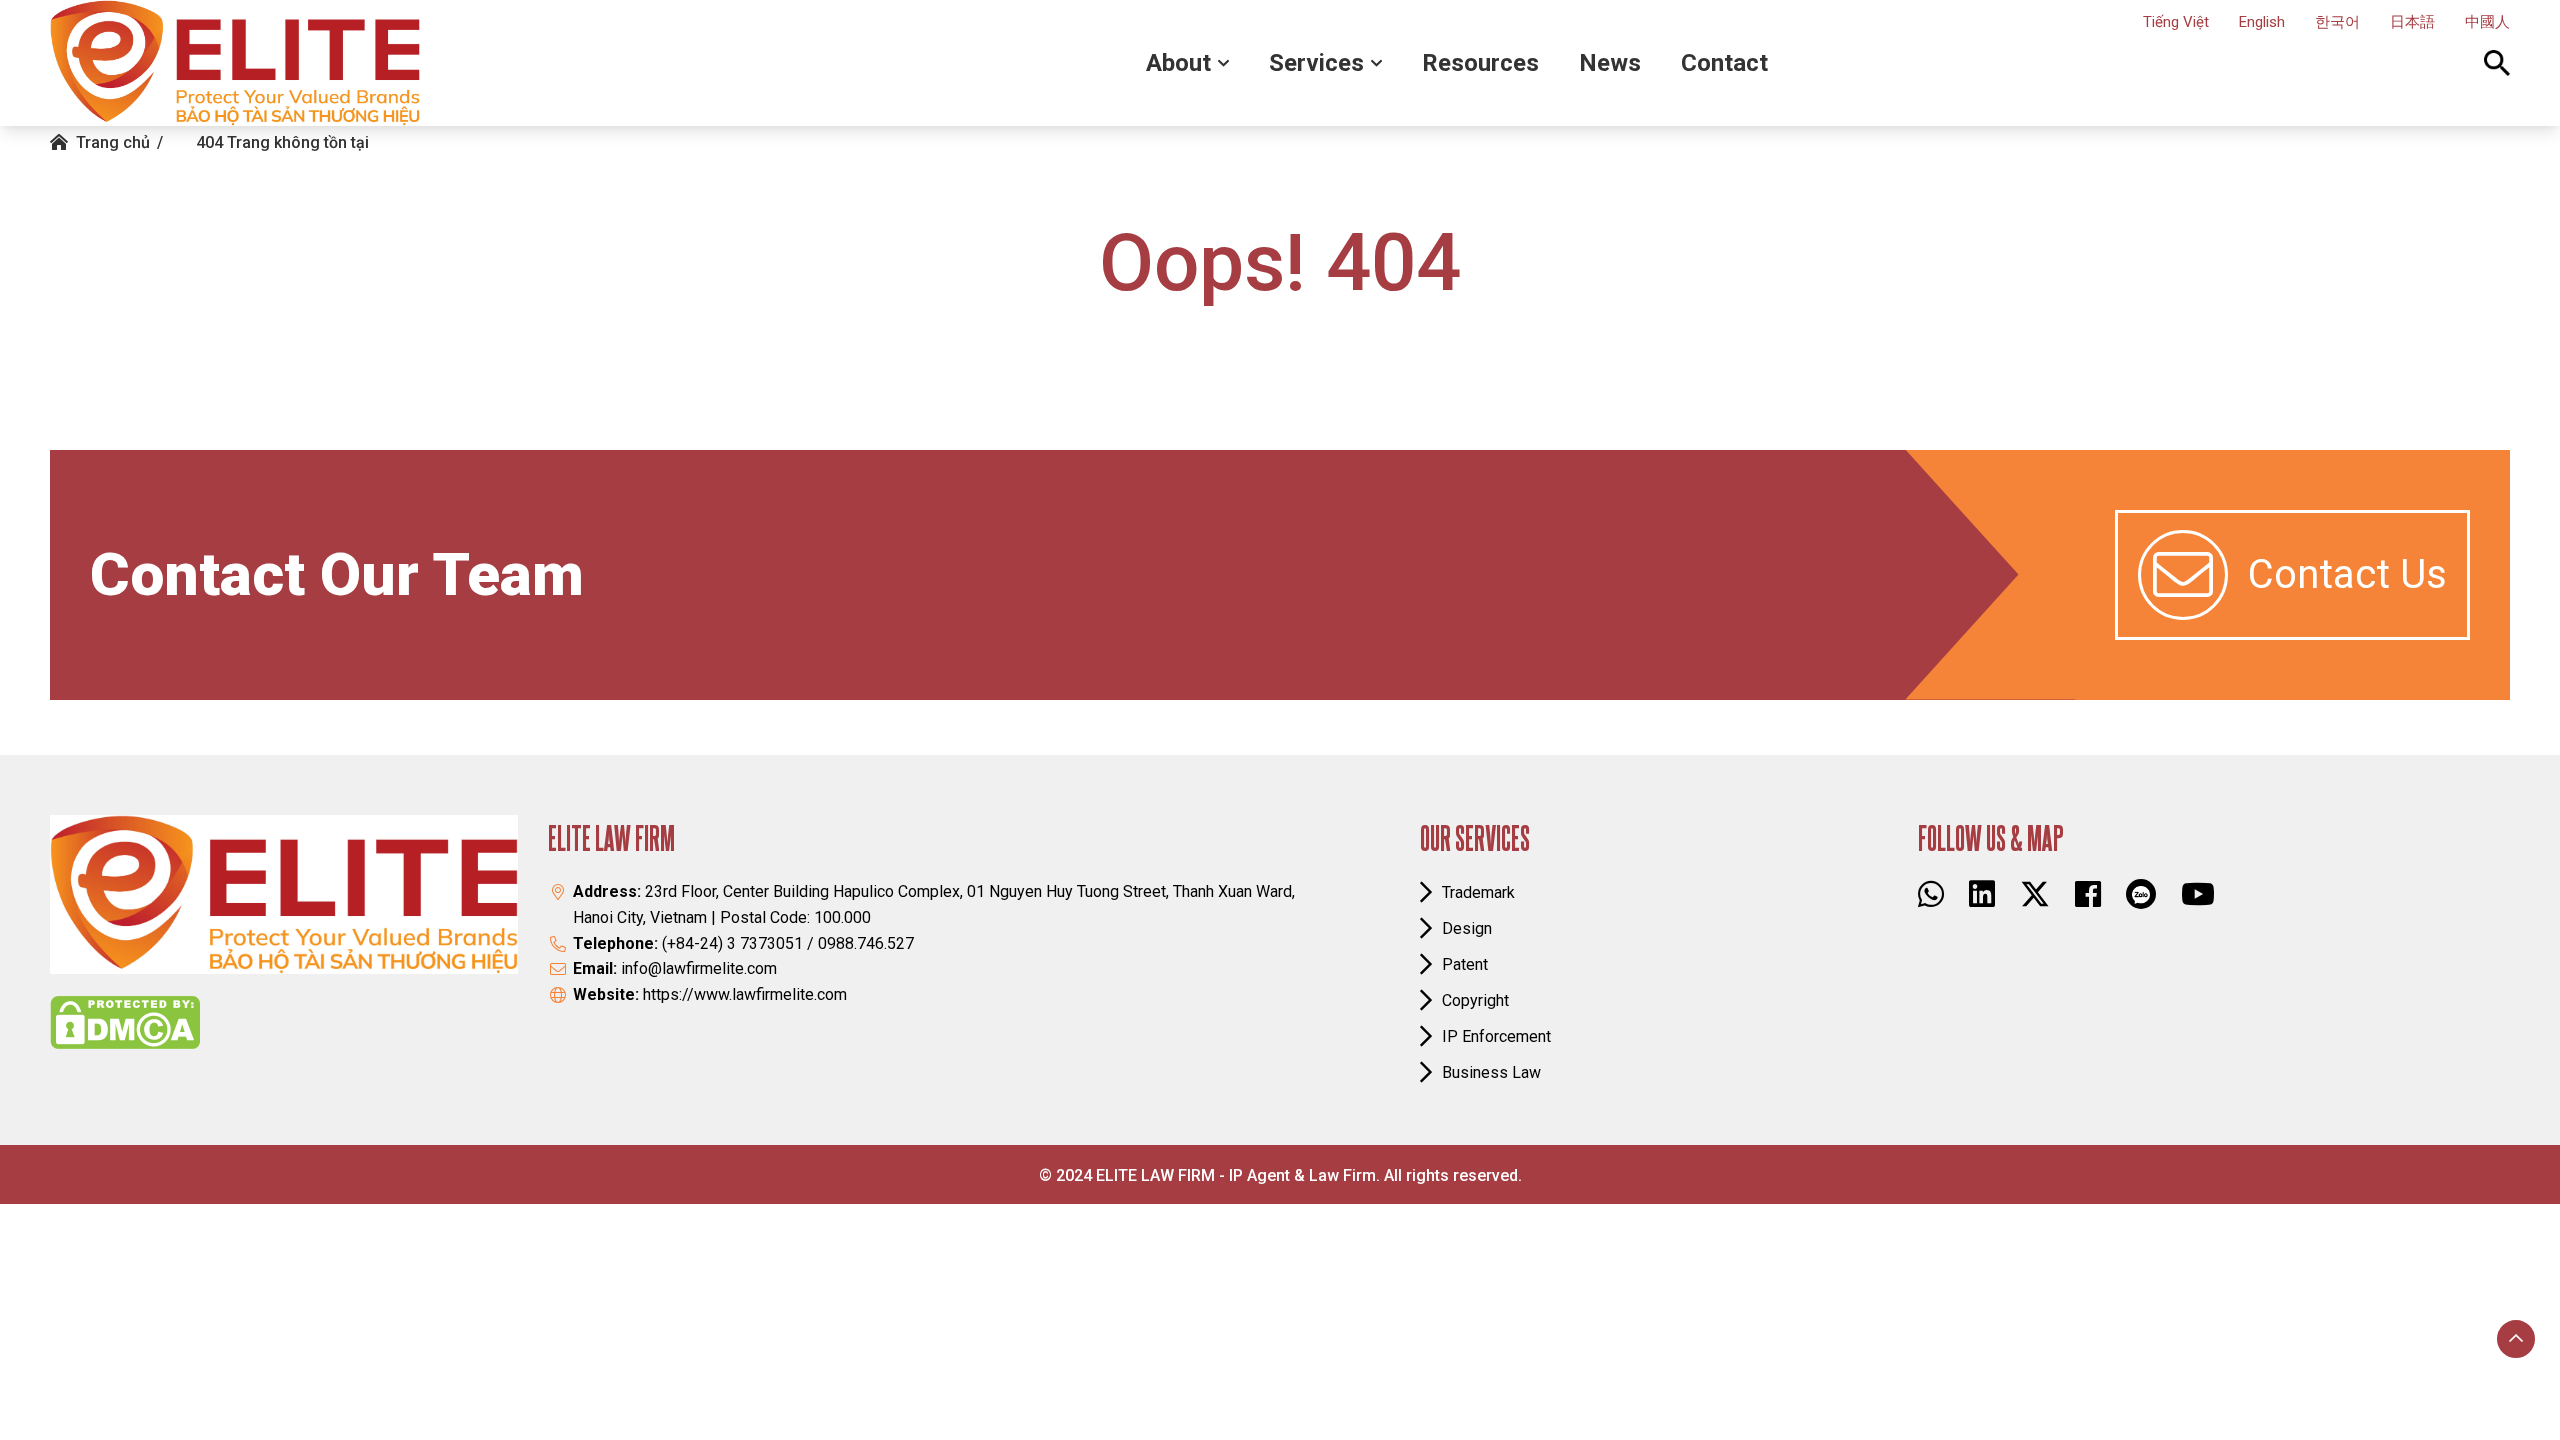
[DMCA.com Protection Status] (125, 1022)
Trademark (1478, 892)
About (1178, 63)
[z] (2141, 894)
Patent (1465, 964)
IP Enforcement (1496, 1036)
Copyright (1475, 1000)
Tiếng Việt (2176, 22)
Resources (1480, 63)
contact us (2347, 574)
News (1610, 63)
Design (1467, 928)
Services (1316, 63)
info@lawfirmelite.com (699, 968)
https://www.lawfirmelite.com (745, 994)
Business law (1491, 1072)
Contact (1724, 63)
